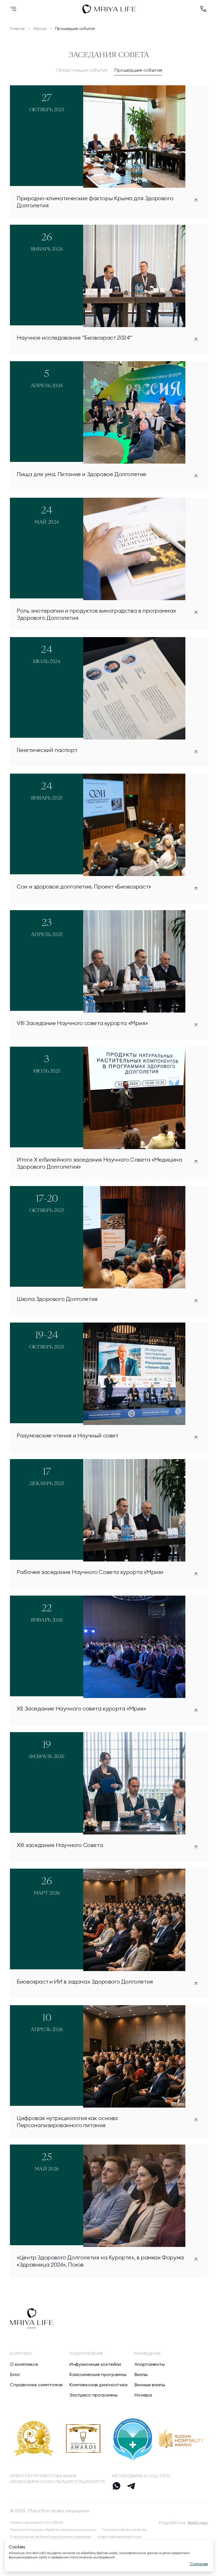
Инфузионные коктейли (95, 2364)
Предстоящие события (82, 70)
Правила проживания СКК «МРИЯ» (37, 2522)
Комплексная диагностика (98, 2385)
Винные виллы (150, 2385)
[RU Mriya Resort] (109, 9)
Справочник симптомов (36, 2385)
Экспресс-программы (93, 2395)
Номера (143, 2395)
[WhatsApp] (116, 2486)
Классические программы (98, 2374)
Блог (15, 2374)
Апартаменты (149, 2364)
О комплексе (24, 2364)
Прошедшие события (138, 70)
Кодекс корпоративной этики (120, 2537)
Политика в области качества (124, 2529)
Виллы (141, 2374)
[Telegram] (131, 2486)
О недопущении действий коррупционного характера (50, 2537)
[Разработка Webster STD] (198, 2523)
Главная (17, 28)
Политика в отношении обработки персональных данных (53, 2529)
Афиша (40, 28)
